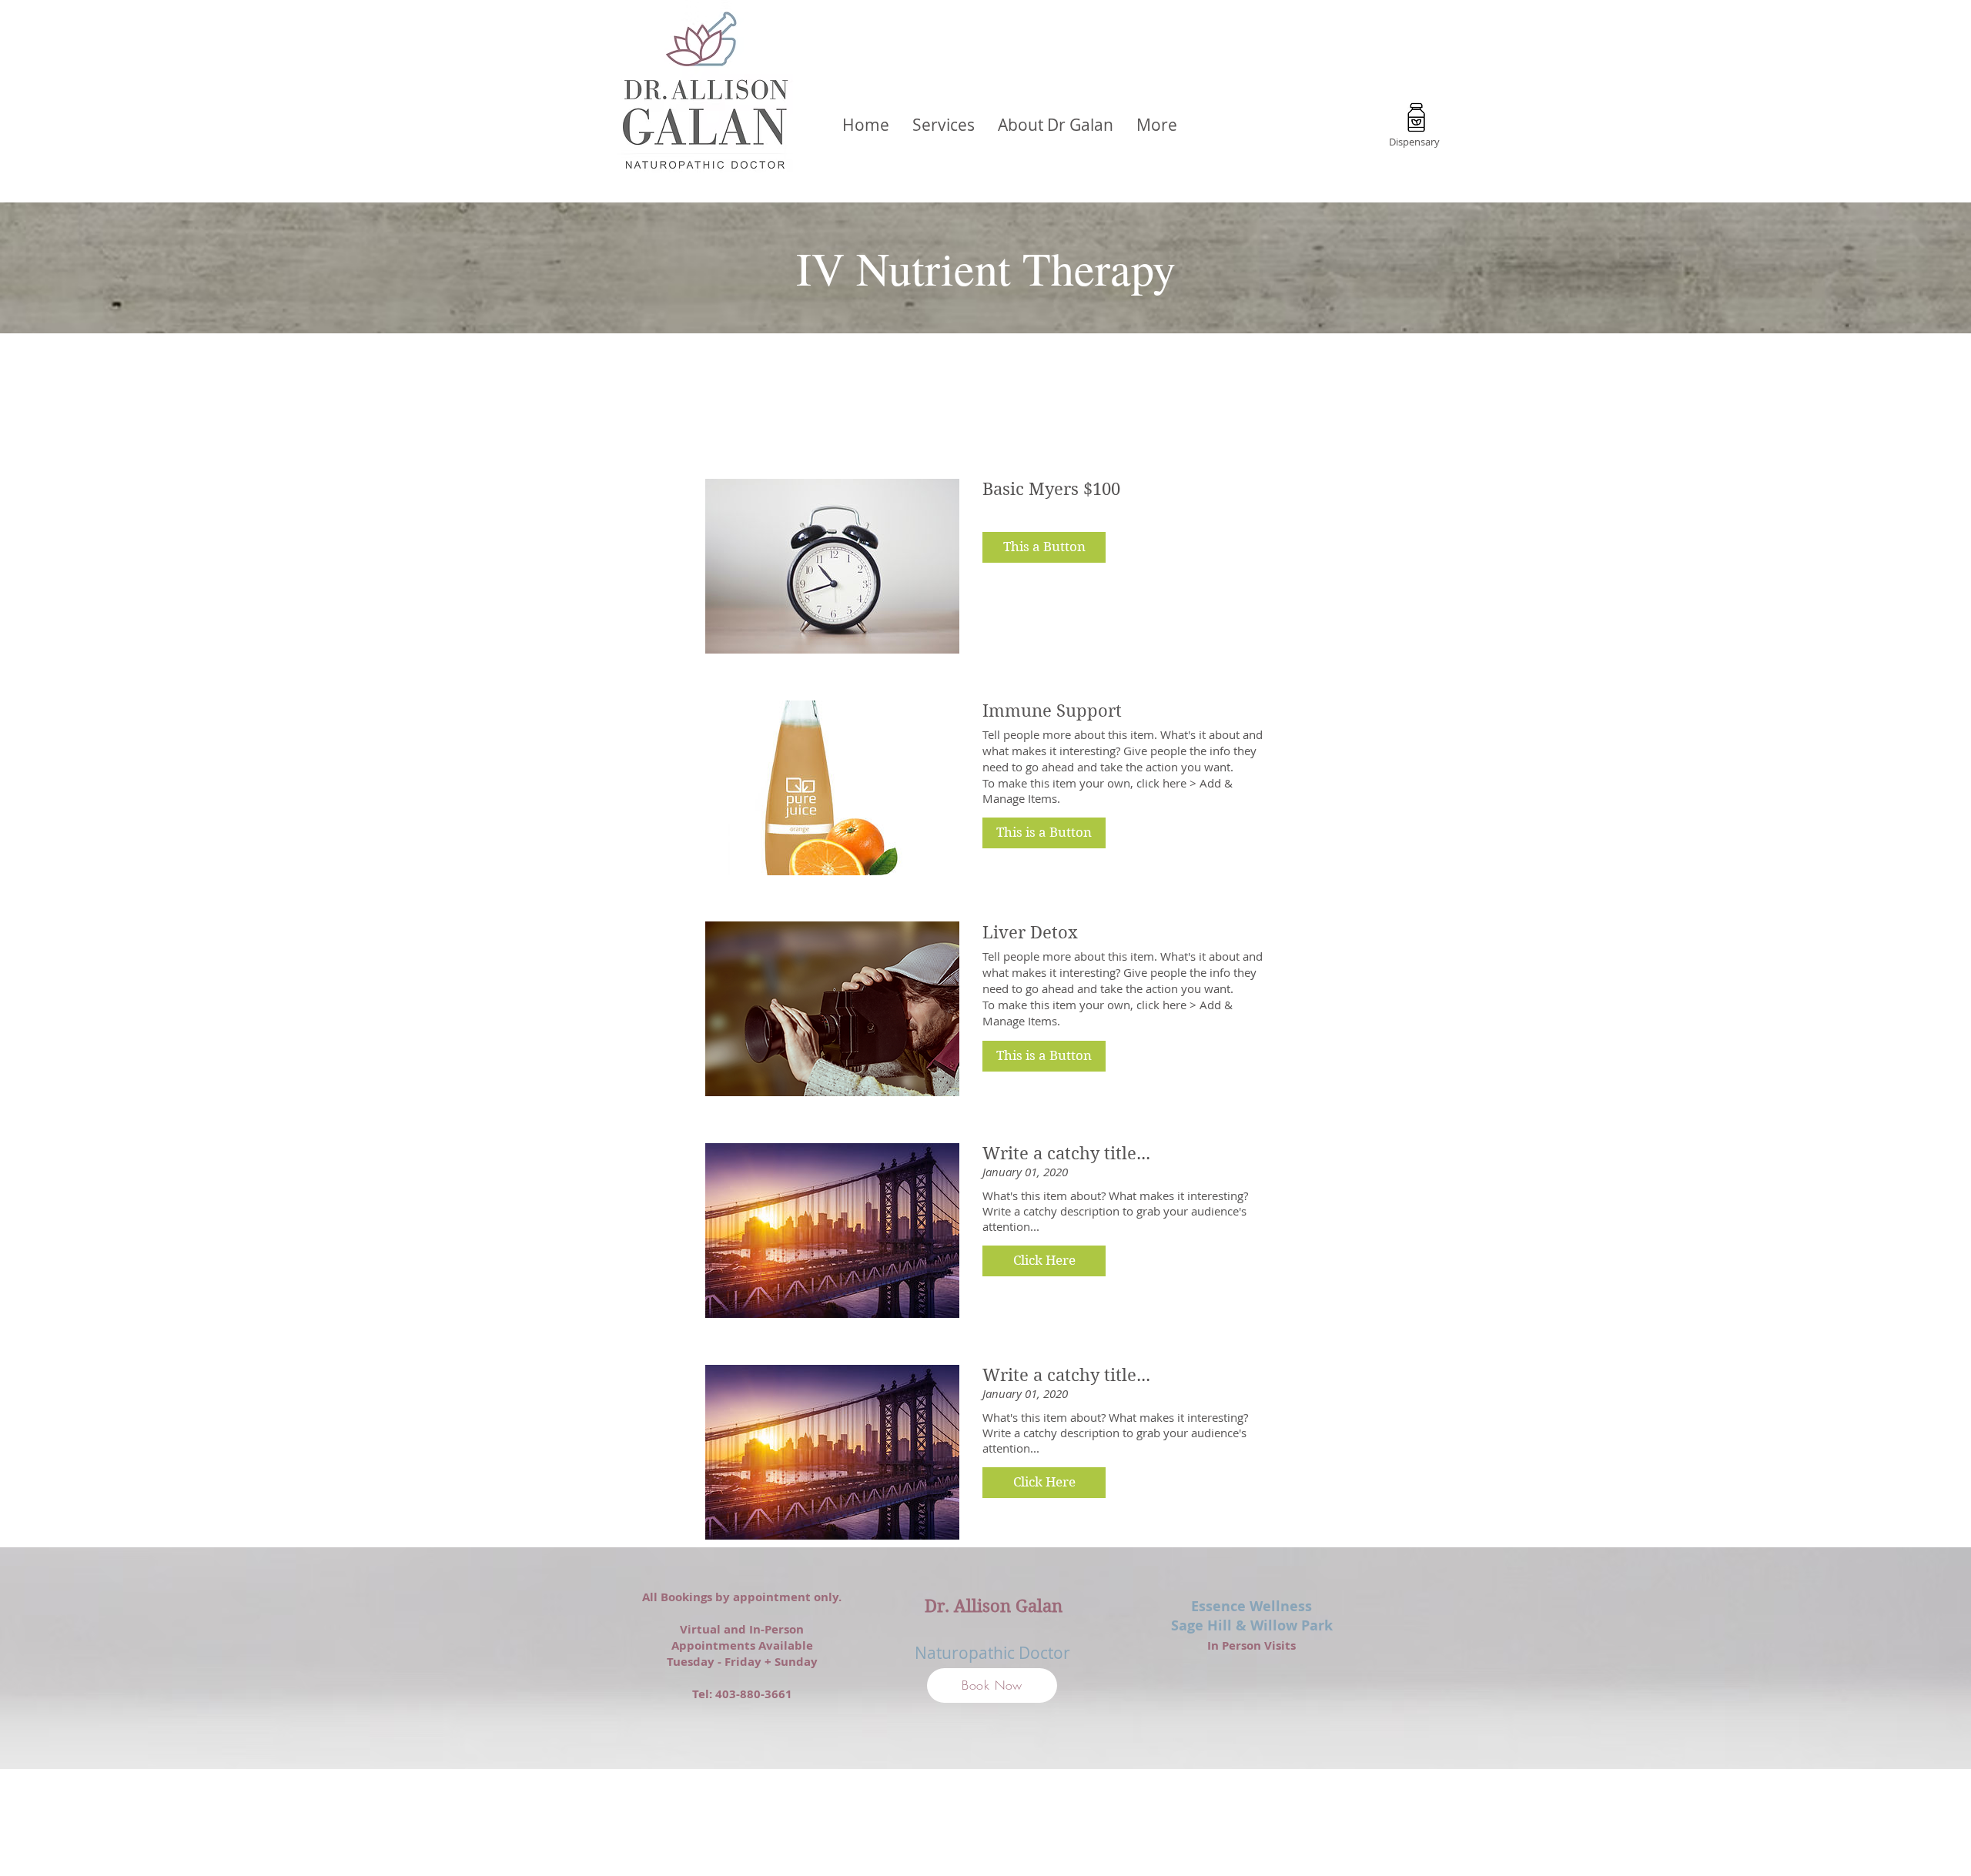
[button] (1044, 547)
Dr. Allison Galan (994, 1606)
